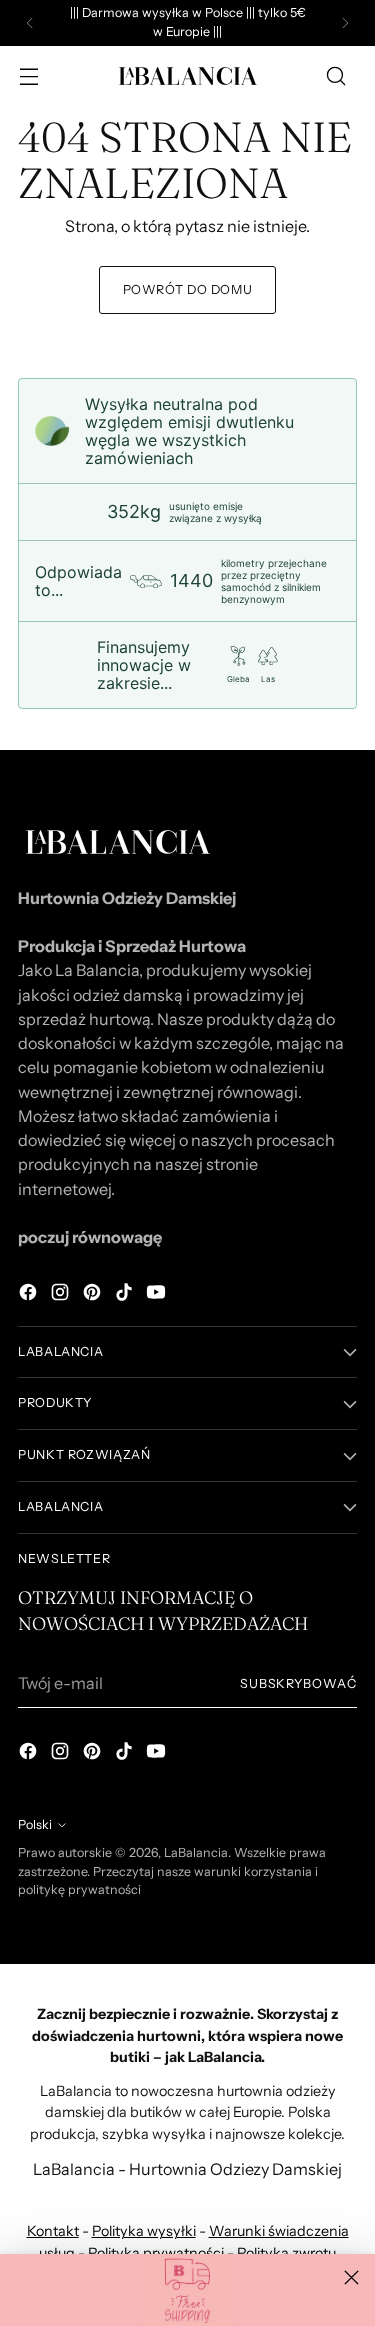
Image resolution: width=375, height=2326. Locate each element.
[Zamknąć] (351, 2277)
